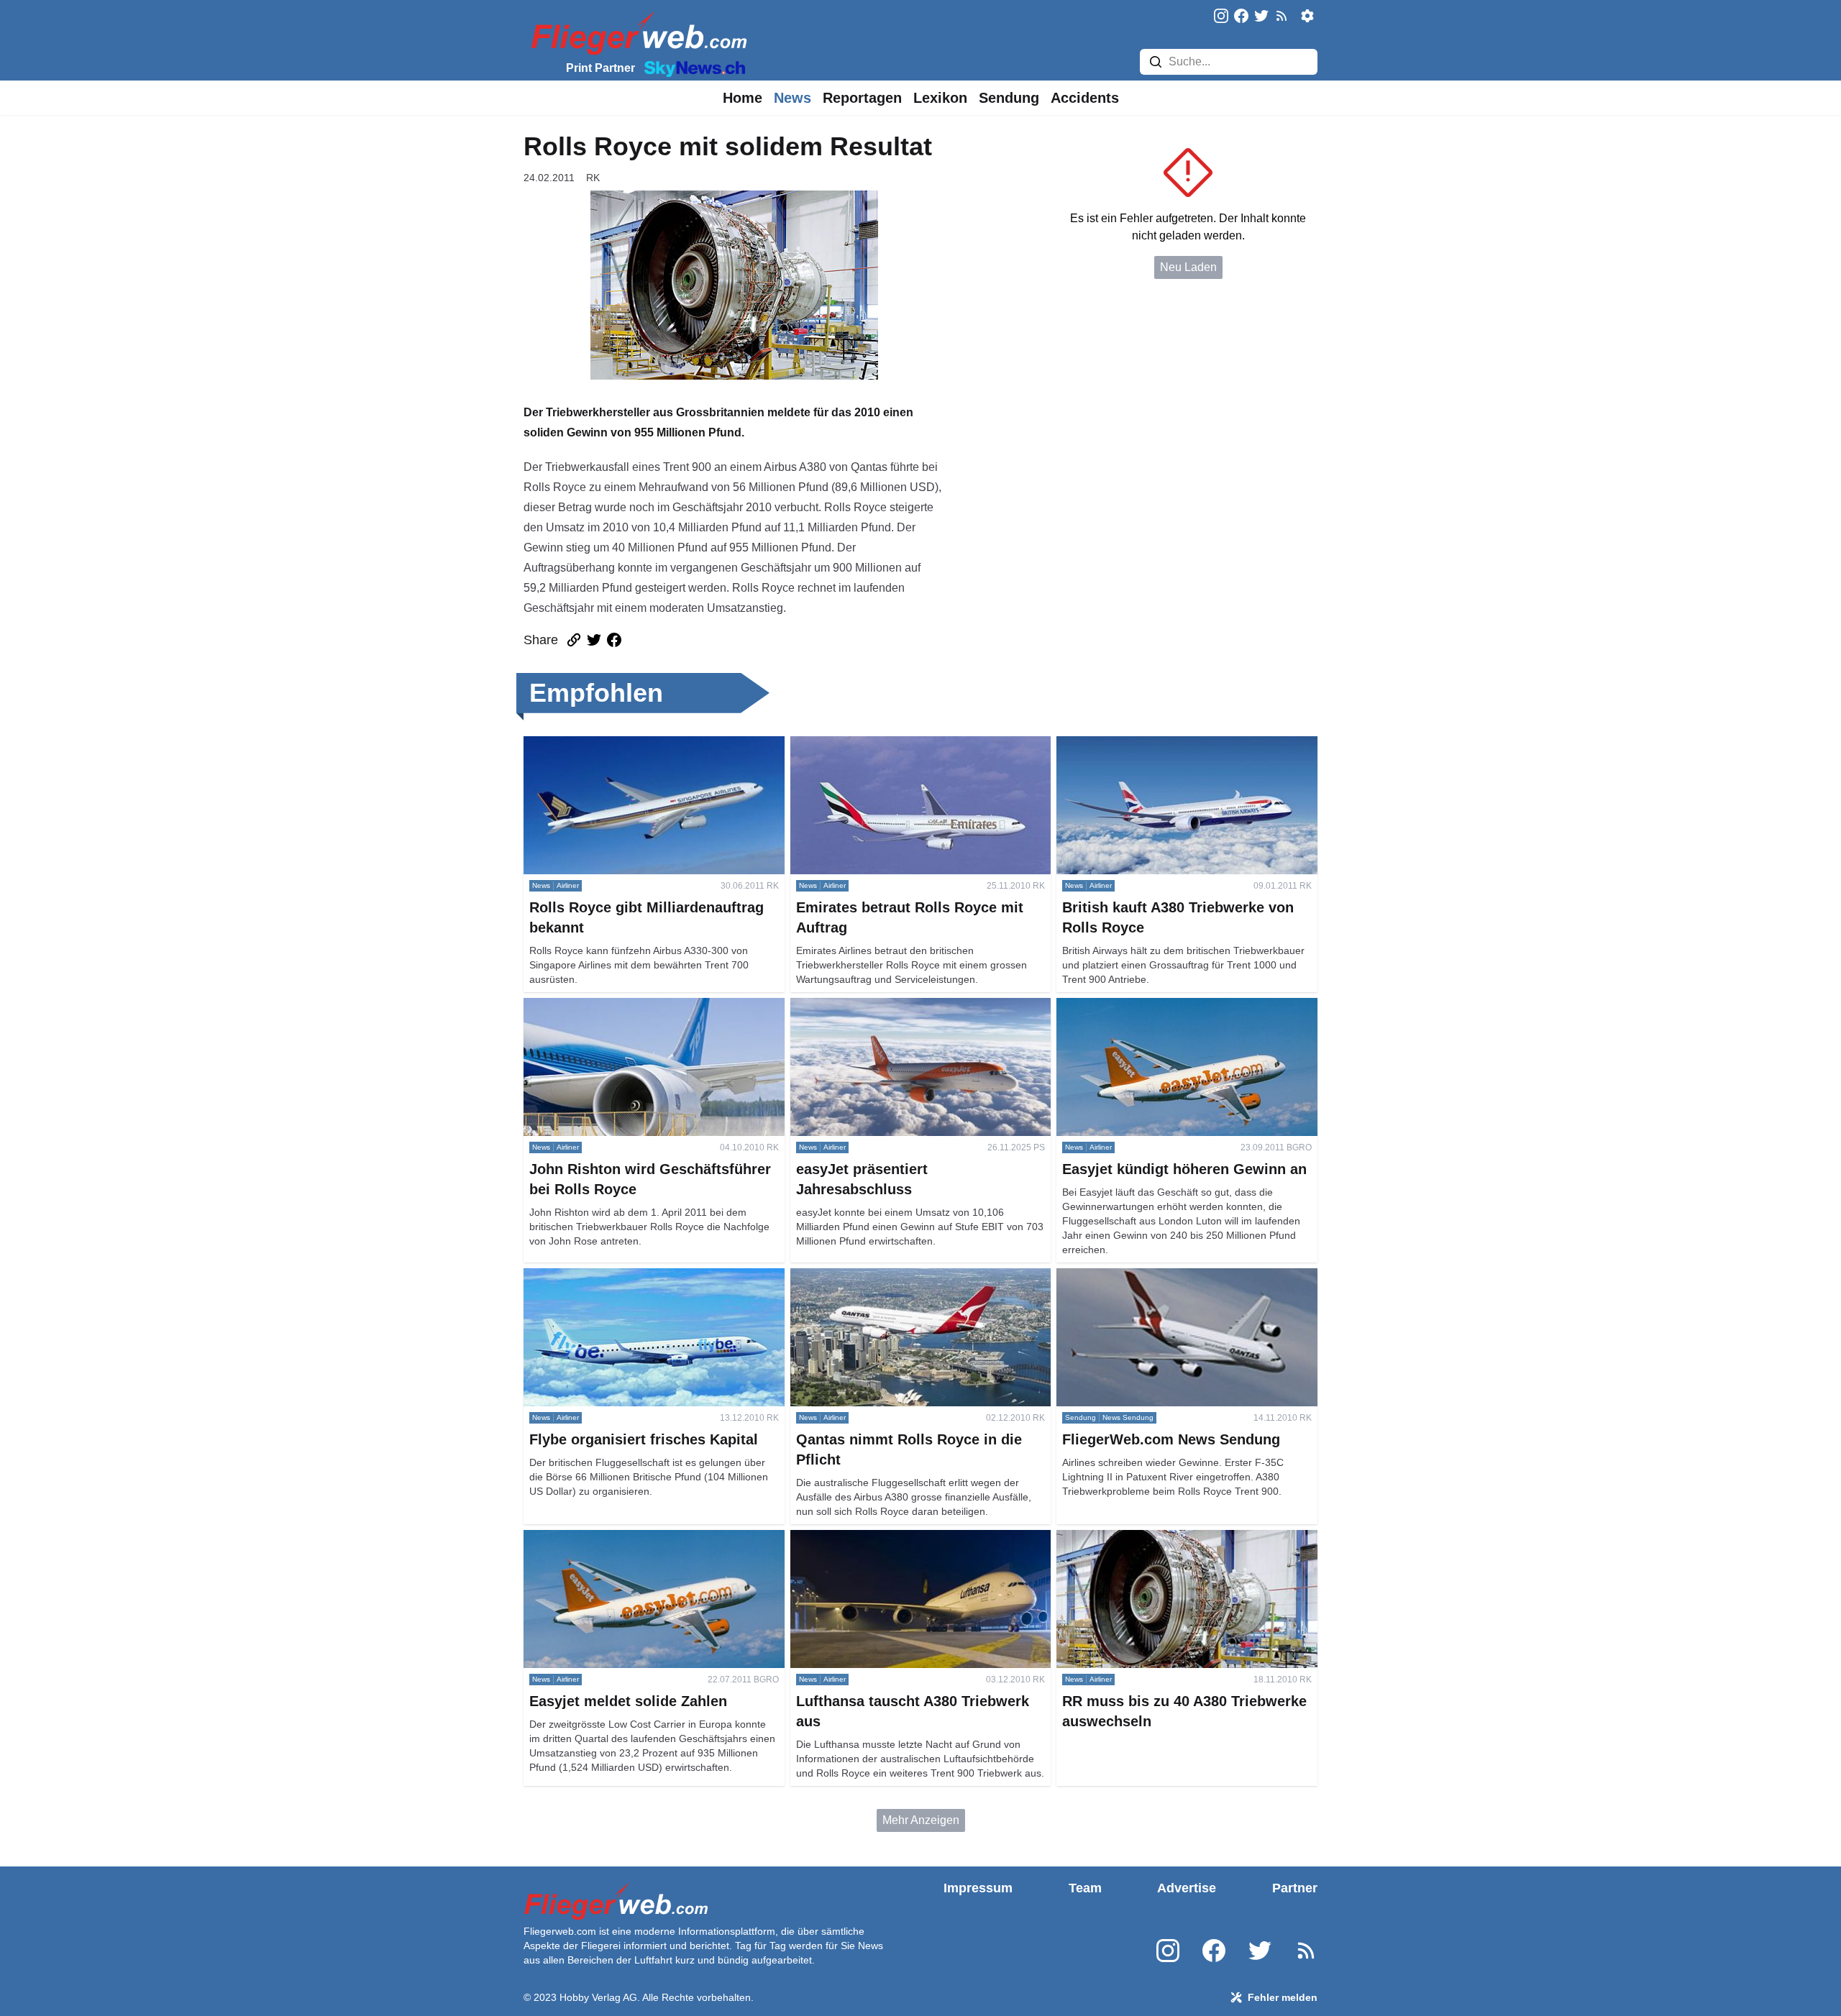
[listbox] (743, 98)
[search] (1156, 62)
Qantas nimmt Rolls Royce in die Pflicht (891, 1277)
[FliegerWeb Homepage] (636, 33)
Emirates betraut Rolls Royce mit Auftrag (893, 744)
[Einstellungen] (1307, 16)
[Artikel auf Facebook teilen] (614, 640)
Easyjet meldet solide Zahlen (598, 1538)
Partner (1295, 1888)
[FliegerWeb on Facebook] (1241, 17)
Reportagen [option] (862, 98)
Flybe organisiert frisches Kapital (607, 1277)
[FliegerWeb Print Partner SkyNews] (692, 68)
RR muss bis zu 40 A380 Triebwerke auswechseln (1184, 1538)
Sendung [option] (1009, 98)
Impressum (978, 1888)
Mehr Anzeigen (921, 1820)
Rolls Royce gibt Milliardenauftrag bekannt (632, 744)
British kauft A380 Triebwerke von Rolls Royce (1174, 744)
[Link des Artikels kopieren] (574, 640)
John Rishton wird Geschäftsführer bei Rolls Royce (653, 1006)
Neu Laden (1188, 267)
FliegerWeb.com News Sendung (1139, 1277)
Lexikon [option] (940, 98)
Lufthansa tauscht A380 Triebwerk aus (887, 1538)
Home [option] (743, 98)
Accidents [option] (1085, 98)
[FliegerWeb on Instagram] (1221, 17)
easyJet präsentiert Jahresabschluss (883, 1006)
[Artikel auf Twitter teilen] (594, 640)
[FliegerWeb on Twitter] (1261, 17)
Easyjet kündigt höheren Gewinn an (1147, 1006)
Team (1085, 1888)
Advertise (1187, 1888)
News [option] (792, 98)
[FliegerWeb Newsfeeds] (1282, 16)
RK (593, 178)
